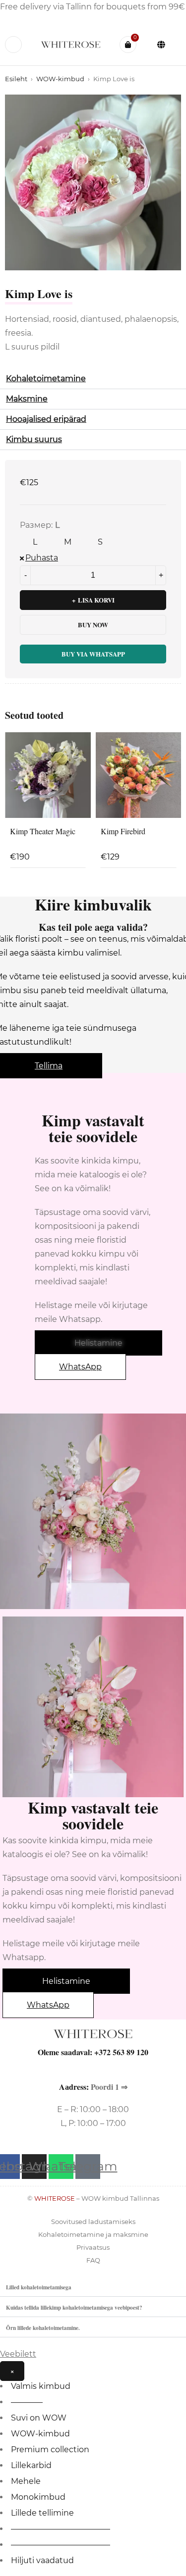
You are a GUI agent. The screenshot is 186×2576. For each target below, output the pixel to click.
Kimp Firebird (123, 831)
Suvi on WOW (39, 2418)
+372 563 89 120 (121, 2052)
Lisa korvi (96, 600)
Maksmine (27, 399)
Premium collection (50, 2450)
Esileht (16, 79)
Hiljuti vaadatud (42, 2560)
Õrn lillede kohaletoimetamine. (43, 2328)
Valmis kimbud (41, 2386)
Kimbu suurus (34, 439)
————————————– (61, 2529)
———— (27, 2402)
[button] (93, 379)
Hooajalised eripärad (46, 419)
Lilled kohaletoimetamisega (39, 2287)
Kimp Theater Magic (43, 831)
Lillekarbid (31, 2465)
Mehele (26, 2481)
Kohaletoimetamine (46, 379)
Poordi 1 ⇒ (109, 2087)
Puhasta (42, 558)
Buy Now (93, 625)
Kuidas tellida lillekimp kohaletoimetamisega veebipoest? (74, 2307)
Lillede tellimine (42, 2513)
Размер (35, 525)
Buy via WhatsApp (93, 654)
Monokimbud (38, 2497)
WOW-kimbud (60, 79)
